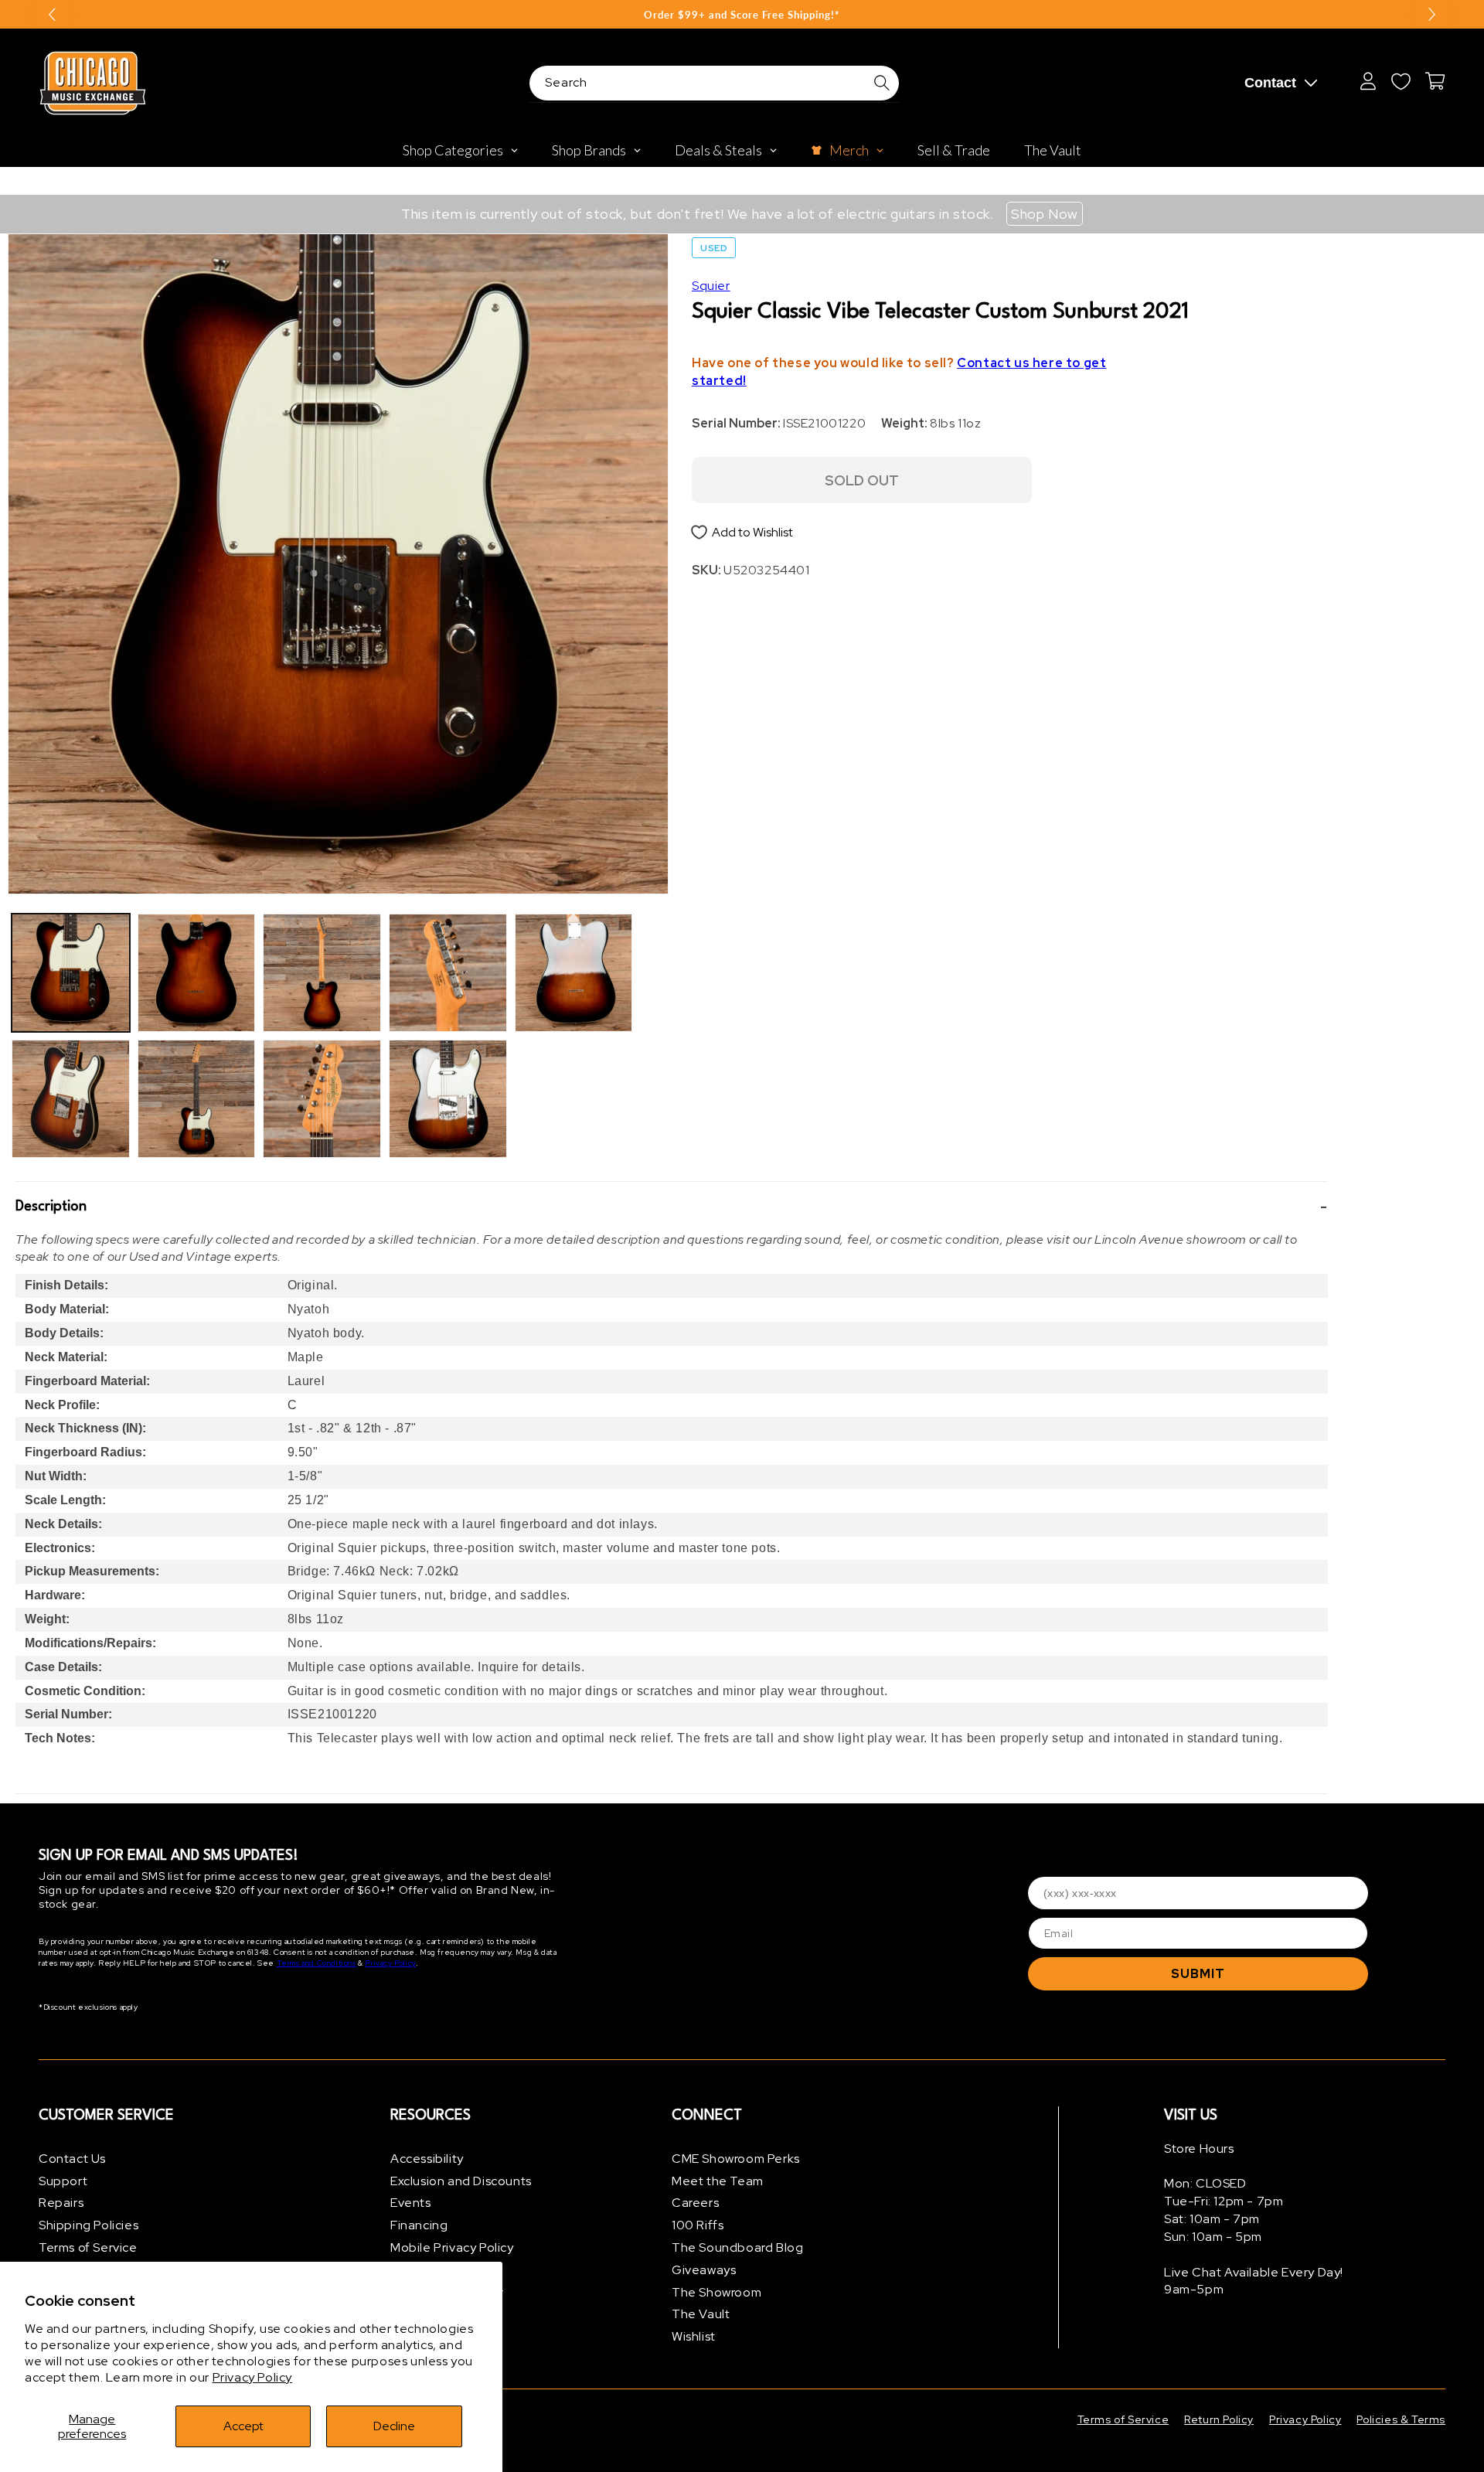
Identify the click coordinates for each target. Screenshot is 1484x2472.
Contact (1270, 83)
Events (411, 2203)
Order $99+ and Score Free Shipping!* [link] (742, 15)
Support (63, 2181)
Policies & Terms (1401, 2419)
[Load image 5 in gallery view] (322, 973)
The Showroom (716, 2292)
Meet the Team (718, 2181)
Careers (695, 2203)
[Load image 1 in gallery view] (71, 973)
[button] (672, 1207)
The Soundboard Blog (737, 2247)
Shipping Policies (88, 2225)
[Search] (882, 83)
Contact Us (72, 2159)
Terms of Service (88, 2247)
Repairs (61, 2203)
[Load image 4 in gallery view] (197, 1099)
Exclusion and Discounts (461, 2181)
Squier (711, 286)
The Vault (701, 2315)
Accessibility (427, 2159)
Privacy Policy (252, 2377)
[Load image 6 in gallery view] (322, 1099)
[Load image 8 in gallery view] (448, 1099)
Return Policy (1219, 2419)
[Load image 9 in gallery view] (574, 973)
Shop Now (1045, 214)
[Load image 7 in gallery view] (448, 973)
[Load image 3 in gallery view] (197, 973)
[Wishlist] (1401, 81)
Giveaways (704, 2270)
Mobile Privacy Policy (452, 2247)
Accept (243, 2426)
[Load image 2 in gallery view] (71, 1099)
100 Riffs (698, 2225)
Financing (419, 2225)
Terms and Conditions (317, 1964)
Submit (1198, 1974)
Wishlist (694, 2336)
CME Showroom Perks (736, 2159)
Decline (394, 2426)
